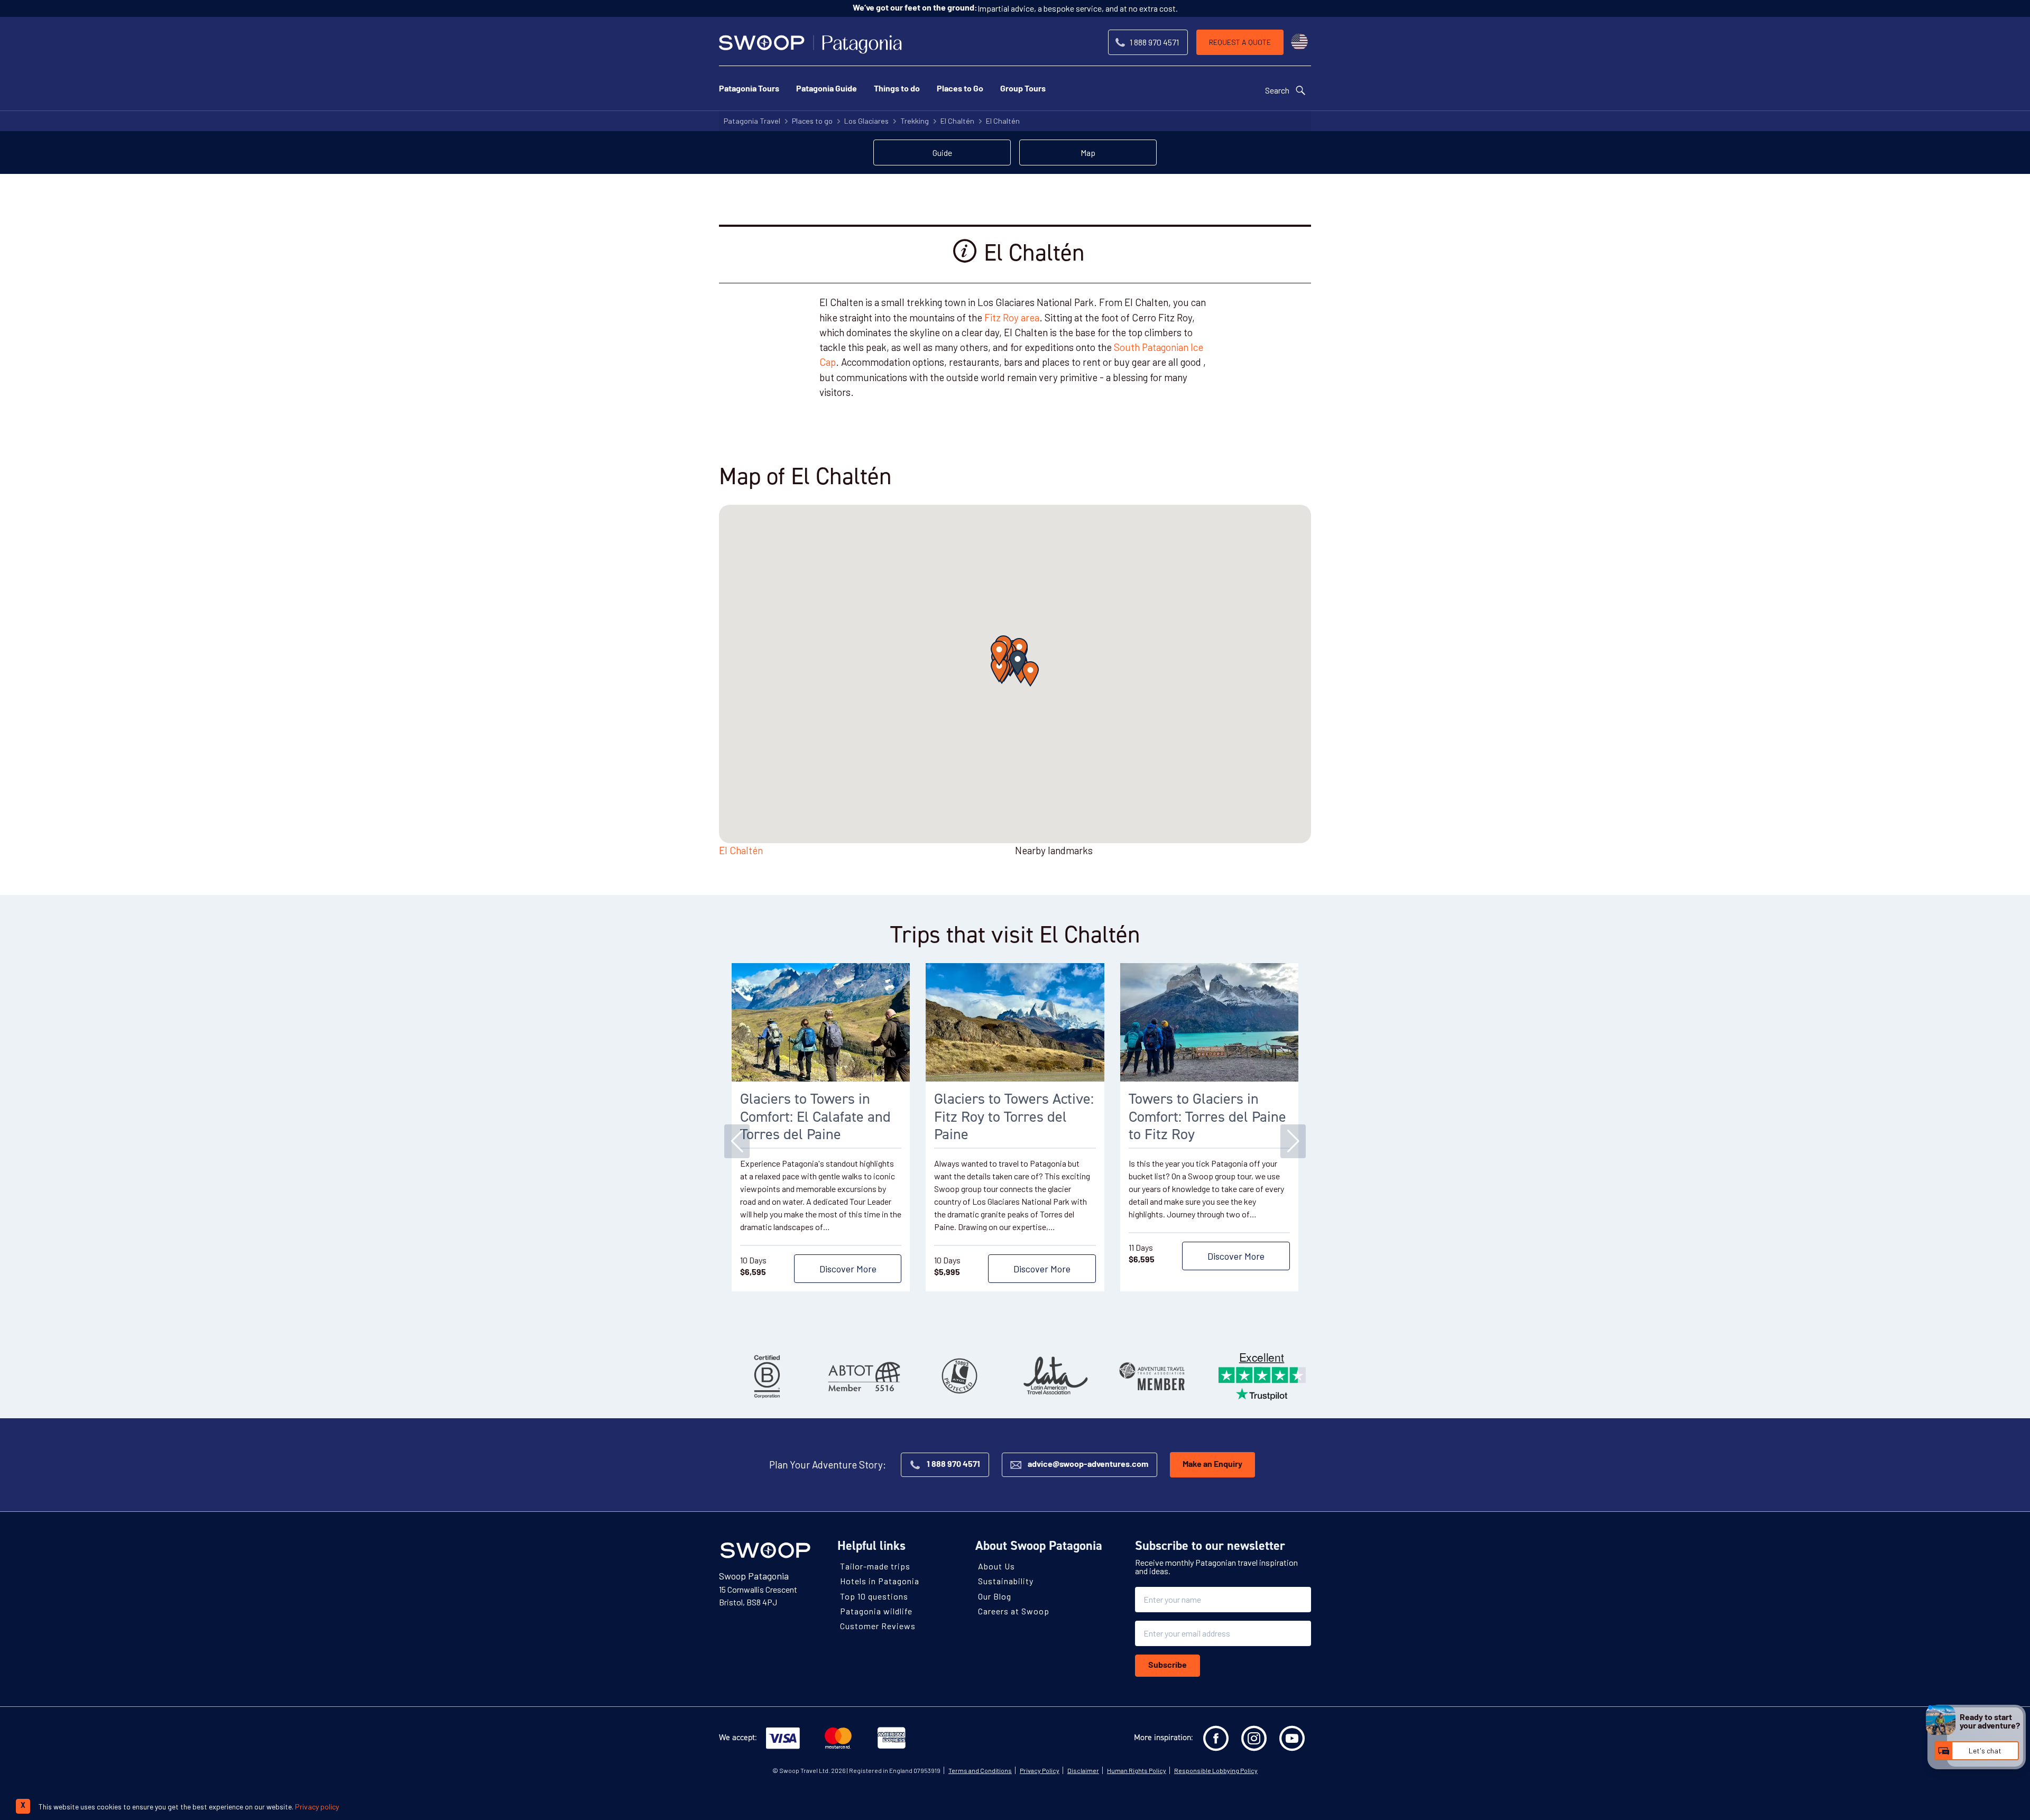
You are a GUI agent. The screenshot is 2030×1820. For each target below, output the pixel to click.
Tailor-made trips (875, 1566)
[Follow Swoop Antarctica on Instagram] (1254, 1739)
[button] (1018, 663)
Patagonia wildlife (876, 1611)
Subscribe (1168, 1666)
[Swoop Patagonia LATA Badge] (1056, 1376)
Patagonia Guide (827, 89)
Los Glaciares (866, 121)
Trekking (915, 121)
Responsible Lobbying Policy (1216, 1770)
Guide (942, 153)
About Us (996, 1566)
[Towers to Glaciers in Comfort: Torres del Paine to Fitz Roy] (1209, 1022)
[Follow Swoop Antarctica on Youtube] (1292, 1739)
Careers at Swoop (1014, 1611)
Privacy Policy (1040, 1770)
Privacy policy (317, 1807)
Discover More (848, 1269)
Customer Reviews (878, 1626)
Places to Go (960, 89)
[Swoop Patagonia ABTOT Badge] (863, 1376)
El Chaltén (957, 121)
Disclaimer (1083, 1770)
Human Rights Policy (1137, 1770)
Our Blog (995, 1596)
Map (1088, 153)
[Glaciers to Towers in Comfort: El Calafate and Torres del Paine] (821, 1022)
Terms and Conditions (980, 1770)
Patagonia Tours (749, 89)
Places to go (812, 121)
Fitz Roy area (1012, 317)
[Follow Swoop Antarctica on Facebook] (1216, 1739)
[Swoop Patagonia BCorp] (767, 1376)
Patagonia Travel (752, 121)
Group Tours (1023, 89)
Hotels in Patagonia (880, 1581)
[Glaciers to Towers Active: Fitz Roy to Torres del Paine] (1015, 1022)
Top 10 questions (874, 1596)
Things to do (897, 89)
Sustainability (1006, 1581)
